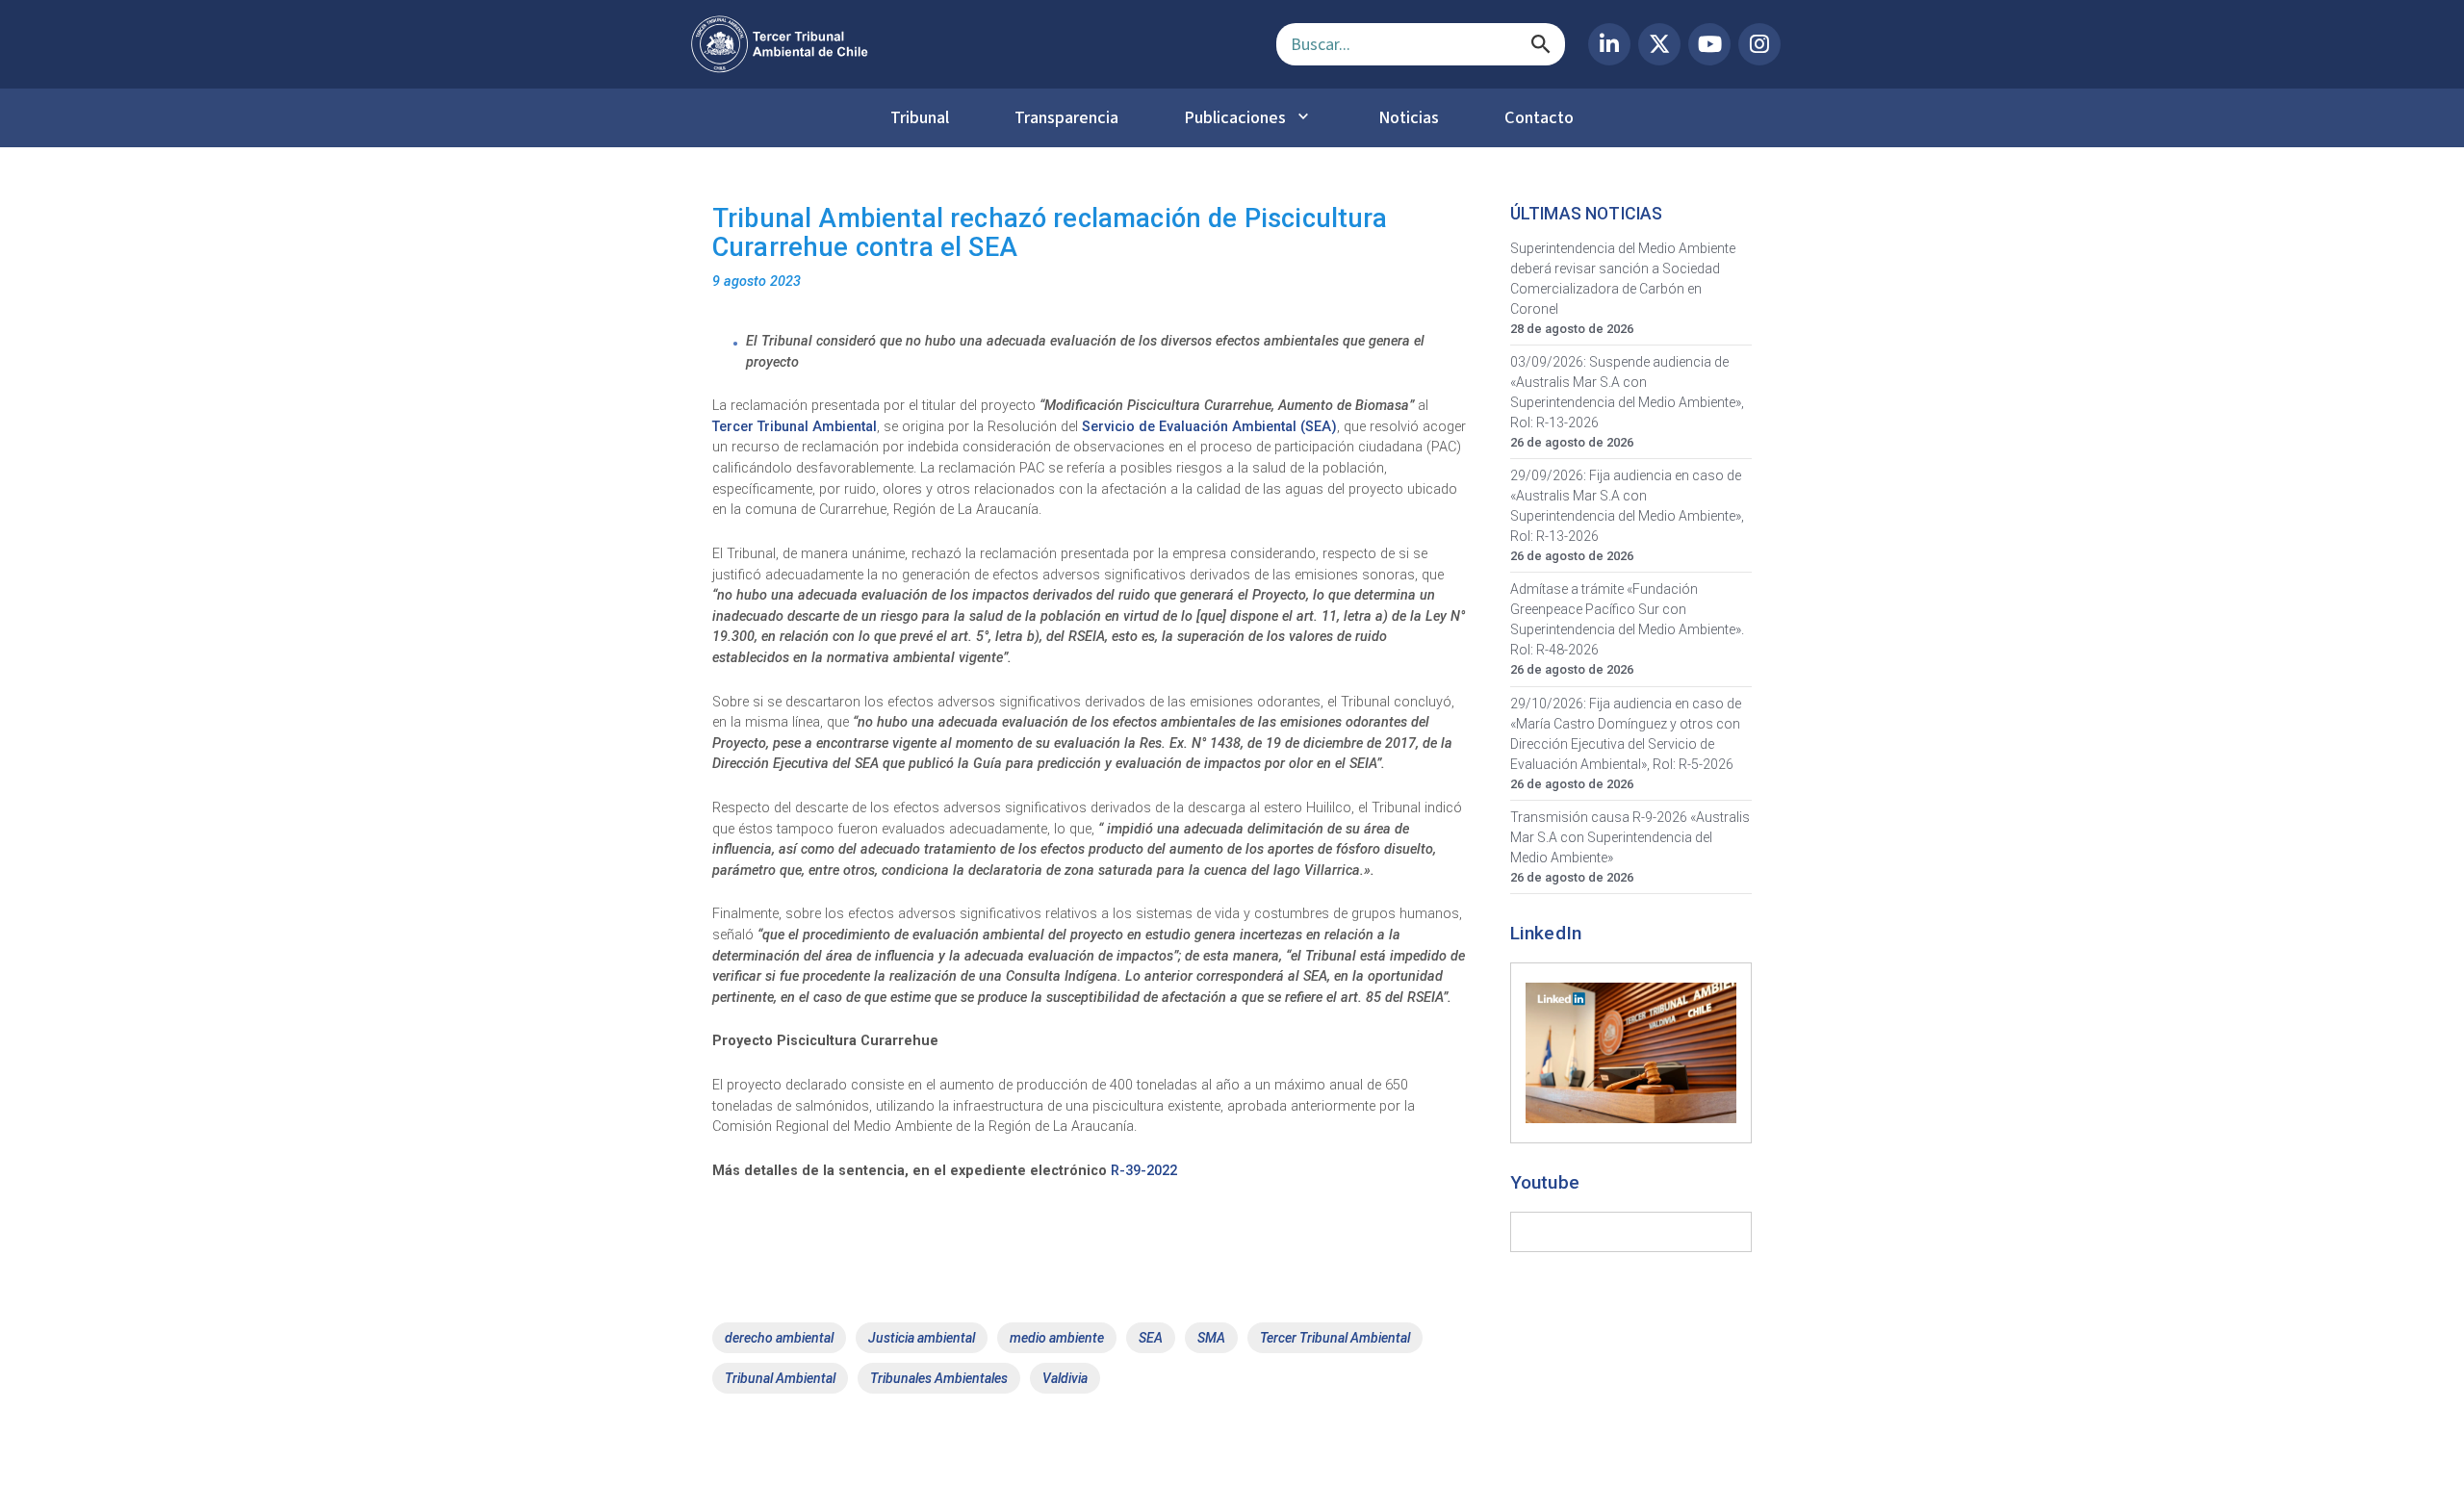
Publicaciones (1235, 117)
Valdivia (1065, 1378)
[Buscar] (1541, 44)
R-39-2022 (1144, 1171)
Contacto (1539, 117)
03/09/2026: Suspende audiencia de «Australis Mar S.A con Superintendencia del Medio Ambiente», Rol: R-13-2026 (1627, 392)
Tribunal (920, 117)
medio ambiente (1057, 1338)
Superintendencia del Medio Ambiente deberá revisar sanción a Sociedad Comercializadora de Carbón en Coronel (1623, 279)
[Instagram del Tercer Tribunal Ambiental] (1759, 44)
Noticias (1409, 117)
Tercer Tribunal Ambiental (795, 427)
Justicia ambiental (922, 1338)
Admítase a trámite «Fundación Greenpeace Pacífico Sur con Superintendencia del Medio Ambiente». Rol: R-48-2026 (1627, 619)
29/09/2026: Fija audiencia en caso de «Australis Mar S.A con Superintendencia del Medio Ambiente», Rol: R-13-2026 (1627, 506)
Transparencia (1066, 117)
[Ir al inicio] (968, 44)
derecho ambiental (779, 1338)
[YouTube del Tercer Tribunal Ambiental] (1709, 44)
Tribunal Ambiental (780, 1378)
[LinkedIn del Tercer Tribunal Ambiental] (1609, 44)
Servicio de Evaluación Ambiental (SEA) (1209, 427)
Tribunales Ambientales (939, 1378)
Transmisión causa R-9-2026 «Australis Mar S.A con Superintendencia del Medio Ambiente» (1630, 837)
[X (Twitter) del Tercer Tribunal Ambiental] (1659, 44)
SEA (1151, 1338)
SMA (1211, 1338)
